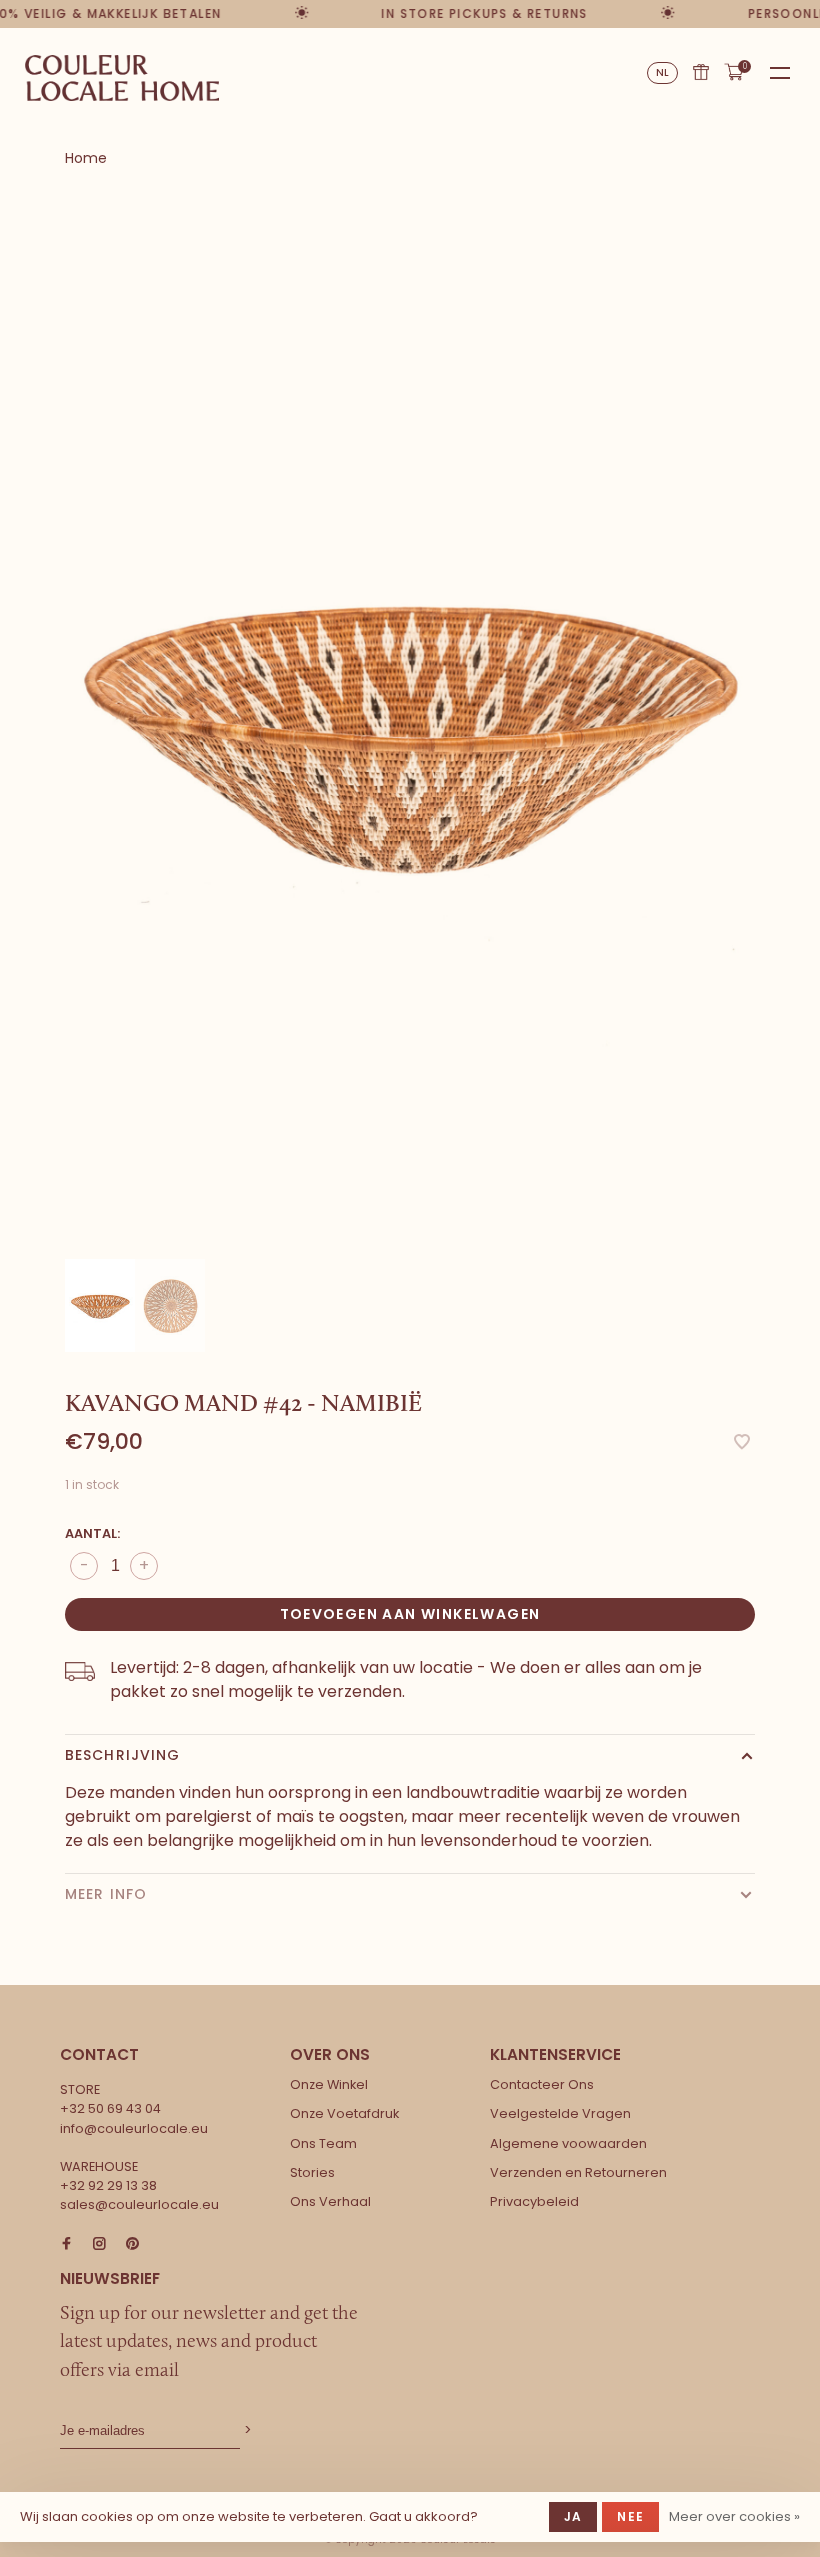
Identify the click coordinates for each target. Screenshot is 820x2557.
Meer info (106, 1894)
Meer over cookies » (734, 2516)
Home (86, 158)
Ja (573, 2516)
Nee (630, 2516)
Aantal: (92, 1533)
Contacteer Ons (542, 2084)
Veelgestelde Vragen (560, 2113)
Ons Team (323, 2143)
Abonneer (246, 2430)
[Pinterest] (132, 2244)
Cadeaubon (701, 72)
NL (663, 72)
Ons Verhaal (330, 2201)
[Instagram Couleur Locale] (99, 2244)
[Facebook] (66, 2244)
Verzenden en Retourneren (578, 2172)
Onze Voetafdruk (344, 2113)
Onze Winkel (329, 2084)
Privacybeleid (534, 2201)
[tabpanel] (410, 726)
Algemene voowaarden (568, 2143)
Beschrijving (122, 1755)
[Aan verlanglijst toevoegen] (742, 1443)
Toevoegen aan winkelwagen (410, 1614)
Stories (312, 2172)
